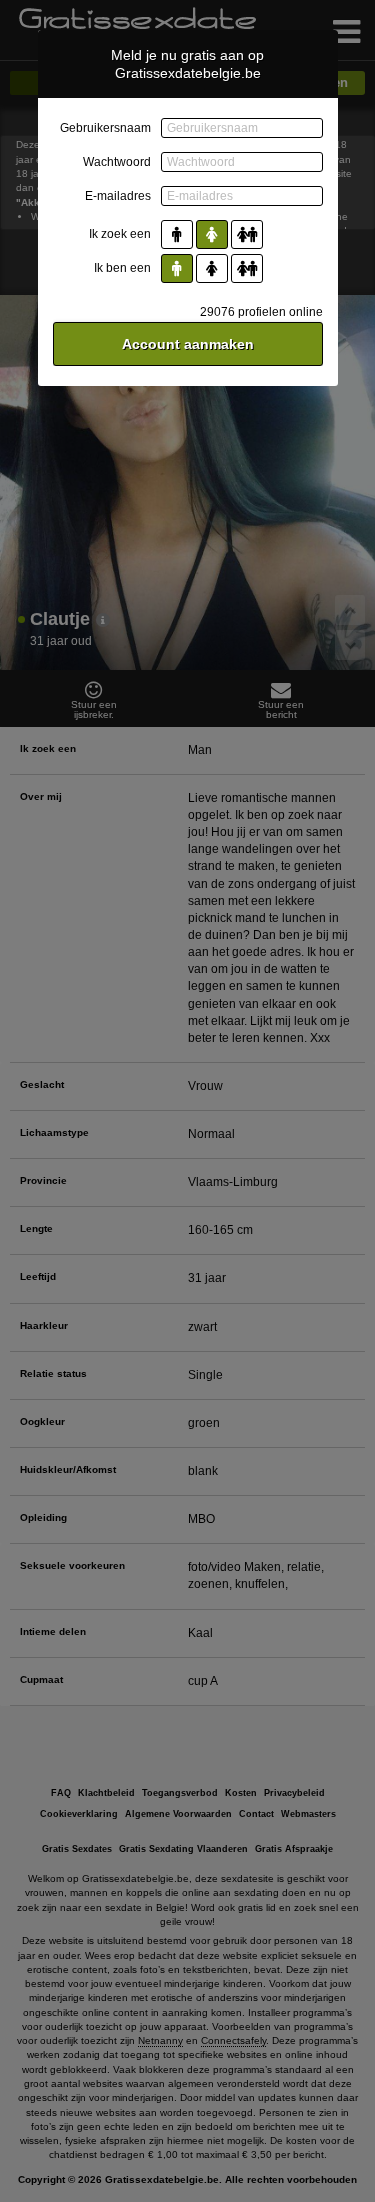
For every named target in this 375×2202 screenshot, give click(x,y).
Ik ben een (122, 268)
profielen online (261, 312)
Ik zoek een (120, 234)
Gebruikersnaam (105, 128)
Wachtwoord (117, 162)
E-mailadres (118, 196)
